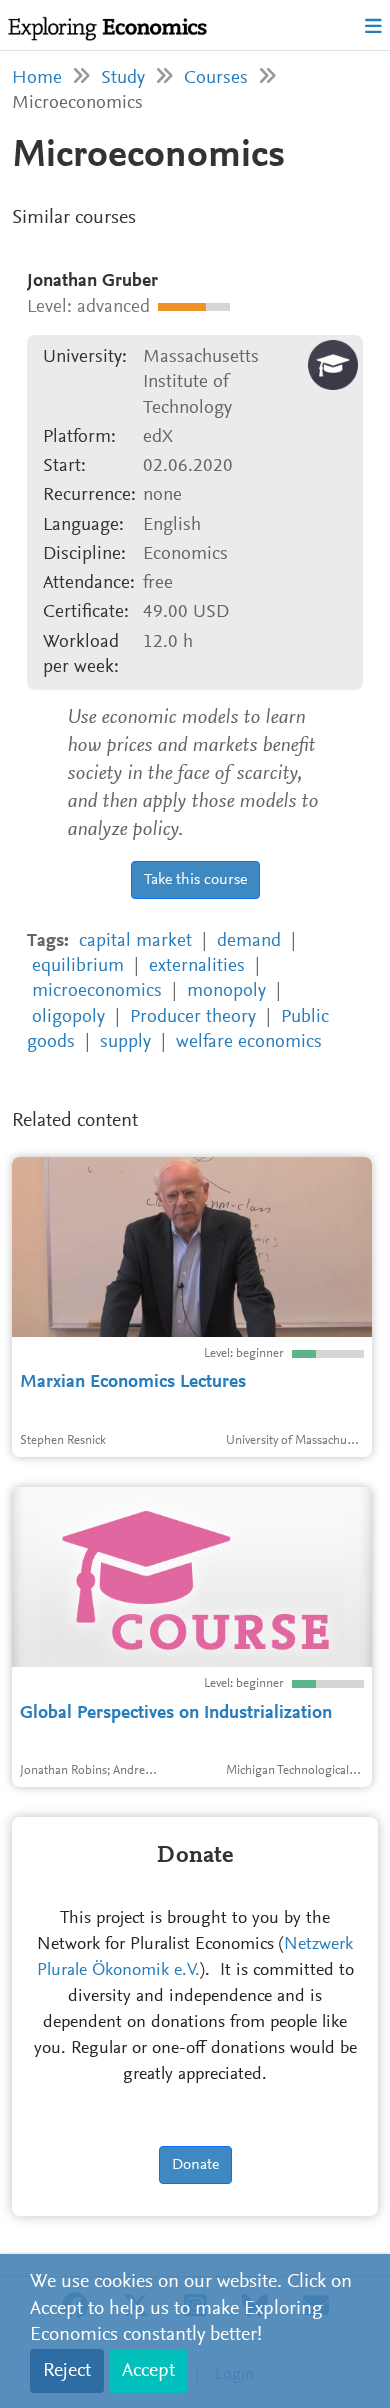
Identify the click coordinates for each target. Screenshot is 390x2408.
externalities (197, 966)
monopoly (226, 991)
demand (249, 941)
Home (37, 78)
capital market (135, 941)
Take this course (195, 880)
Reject (67, 2371)
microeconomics (97, 991)
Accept (148, 2371)
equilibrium (78, 966)
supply (125, 1042)
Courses (216, 78)
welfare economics (249, 1042)
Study (123, 78)
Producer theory (193, 1017)
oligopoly (68, 1017)
